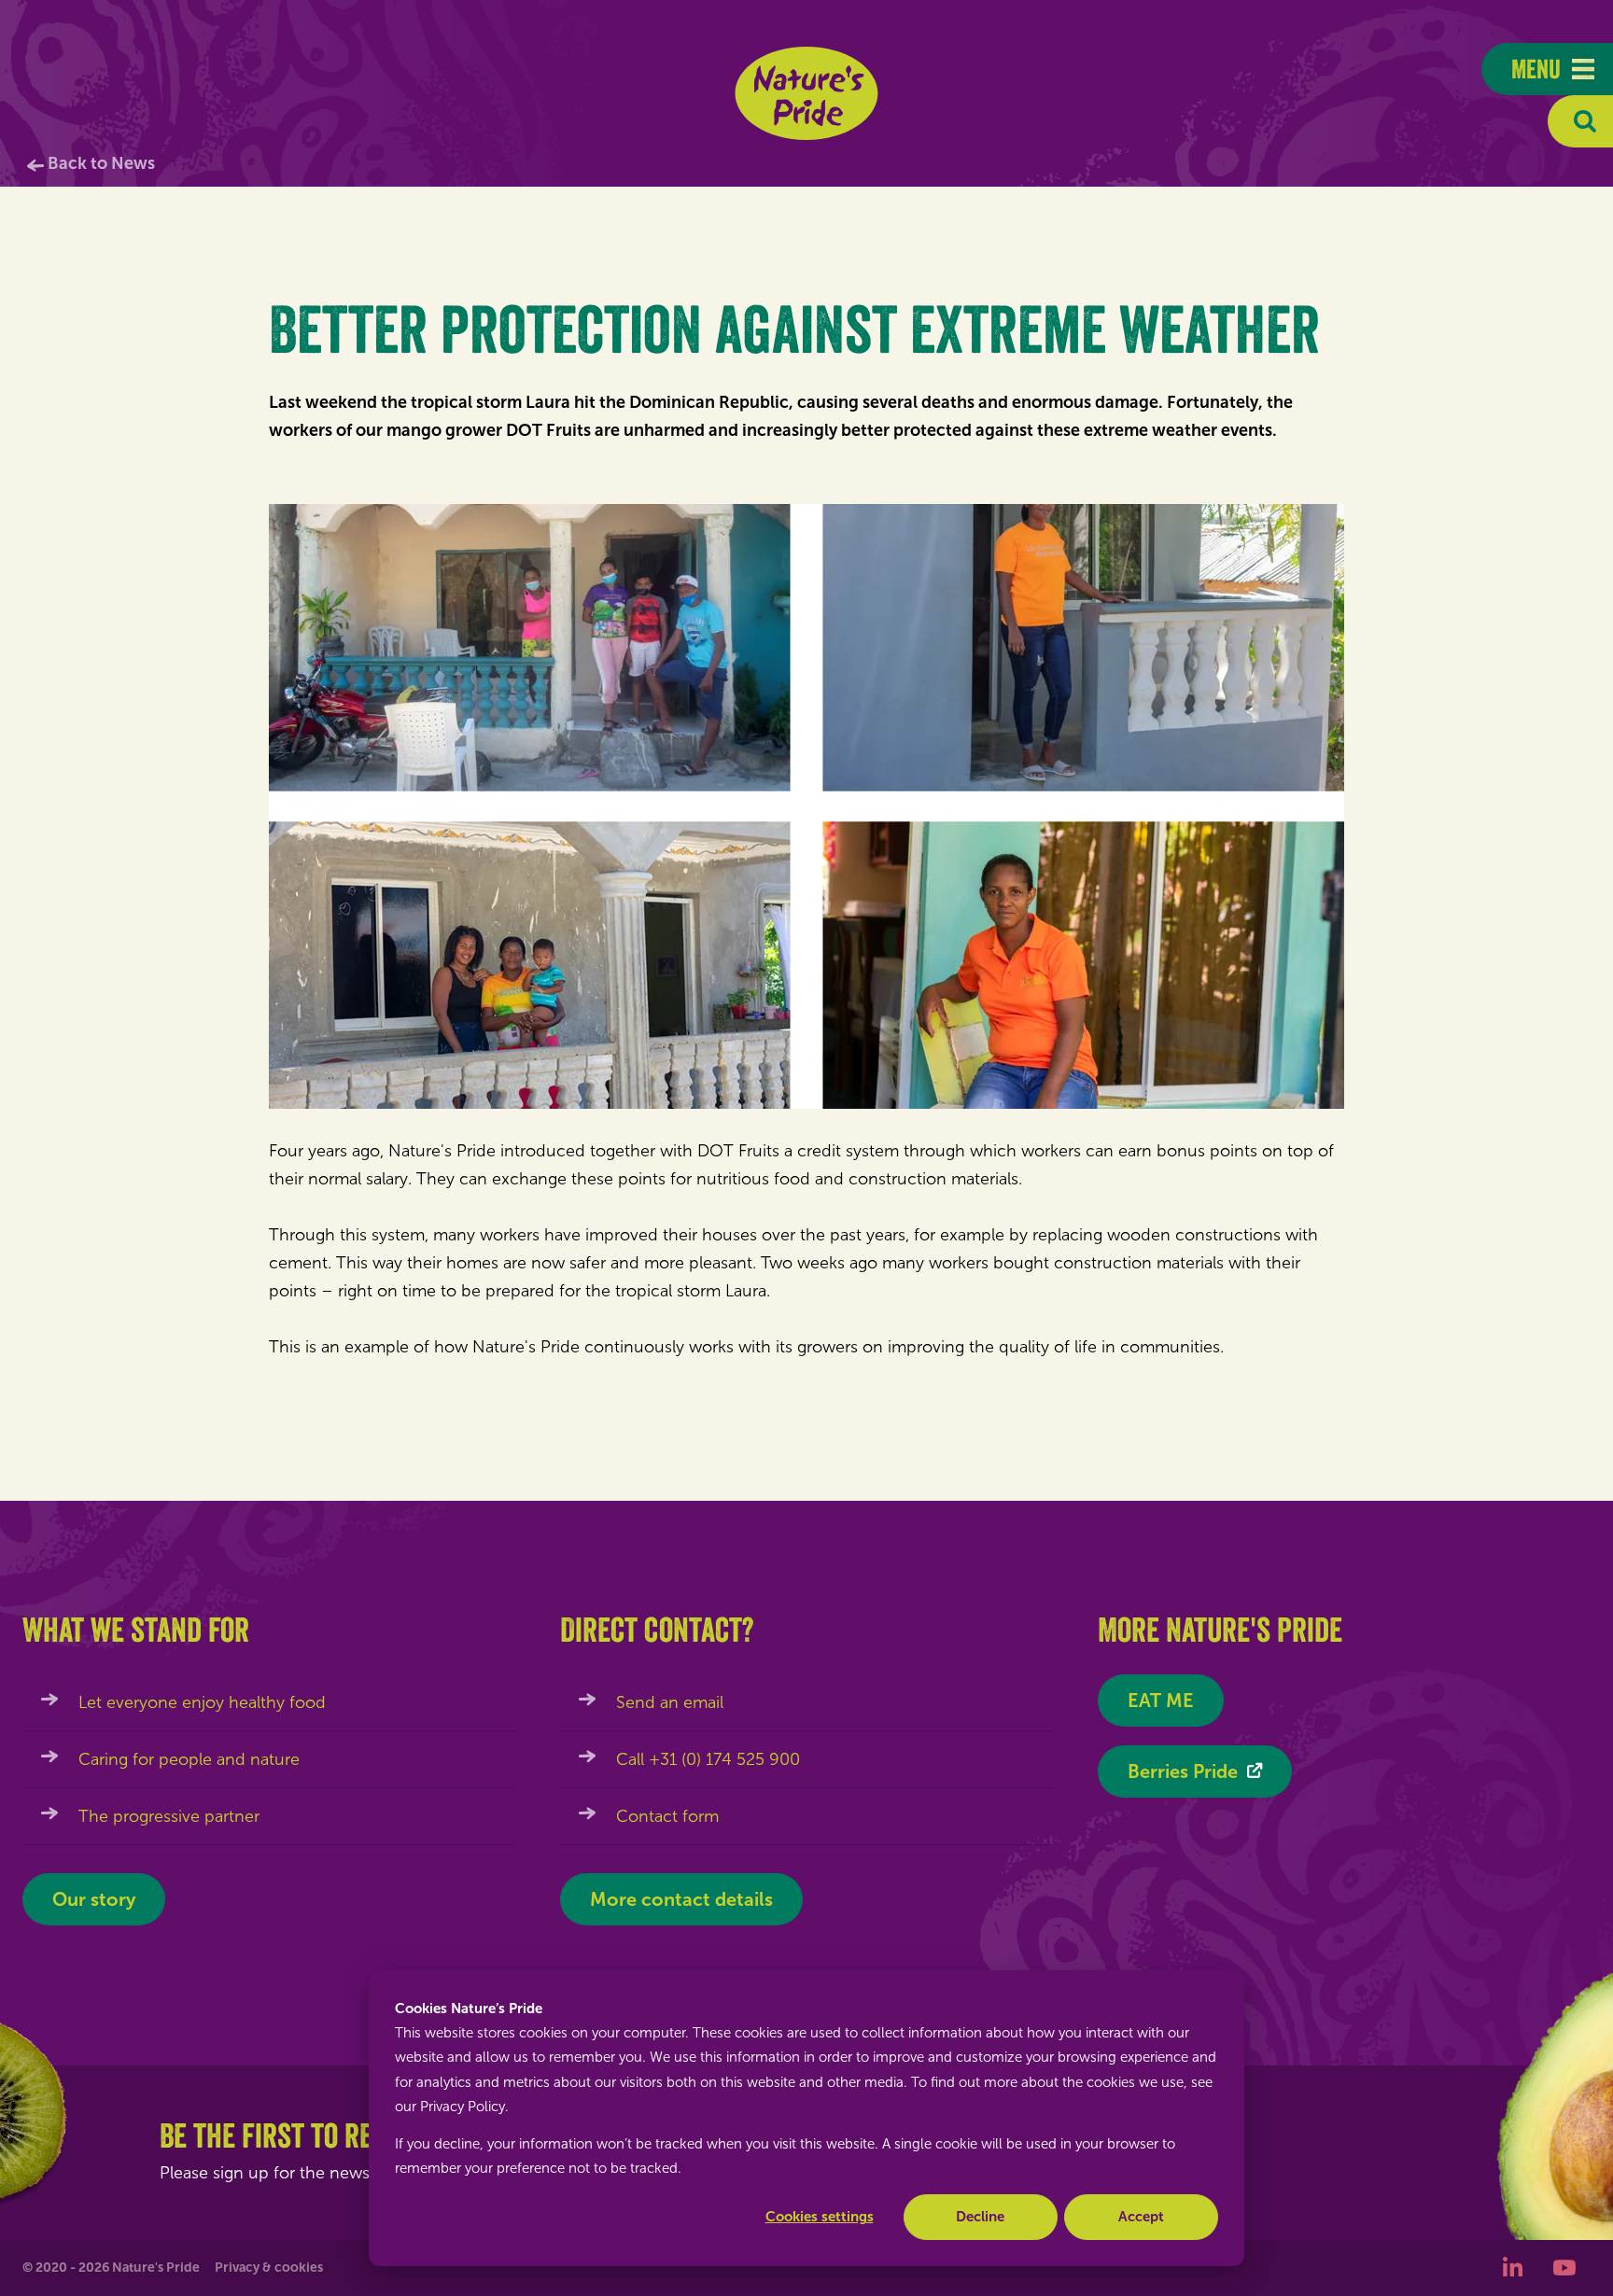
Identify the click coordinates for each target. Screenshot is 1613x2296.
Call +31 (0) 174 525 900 (708, 1759)
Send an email (670, 1702)
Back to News (101, 163)
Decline (980, 2217)
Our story (94, 1899)
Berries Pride (1183, 1771)
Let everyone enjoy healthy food (202, 1702)
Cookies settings (820, 2217)
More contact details (681, 1899)
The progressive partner (169, 1816)
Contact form (667, 1816)
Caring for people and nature (189, 1759)
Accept (1141, 2217)
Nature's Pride (807, 93)
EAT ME (1161, 1701)
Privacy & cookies (269, 2268)
